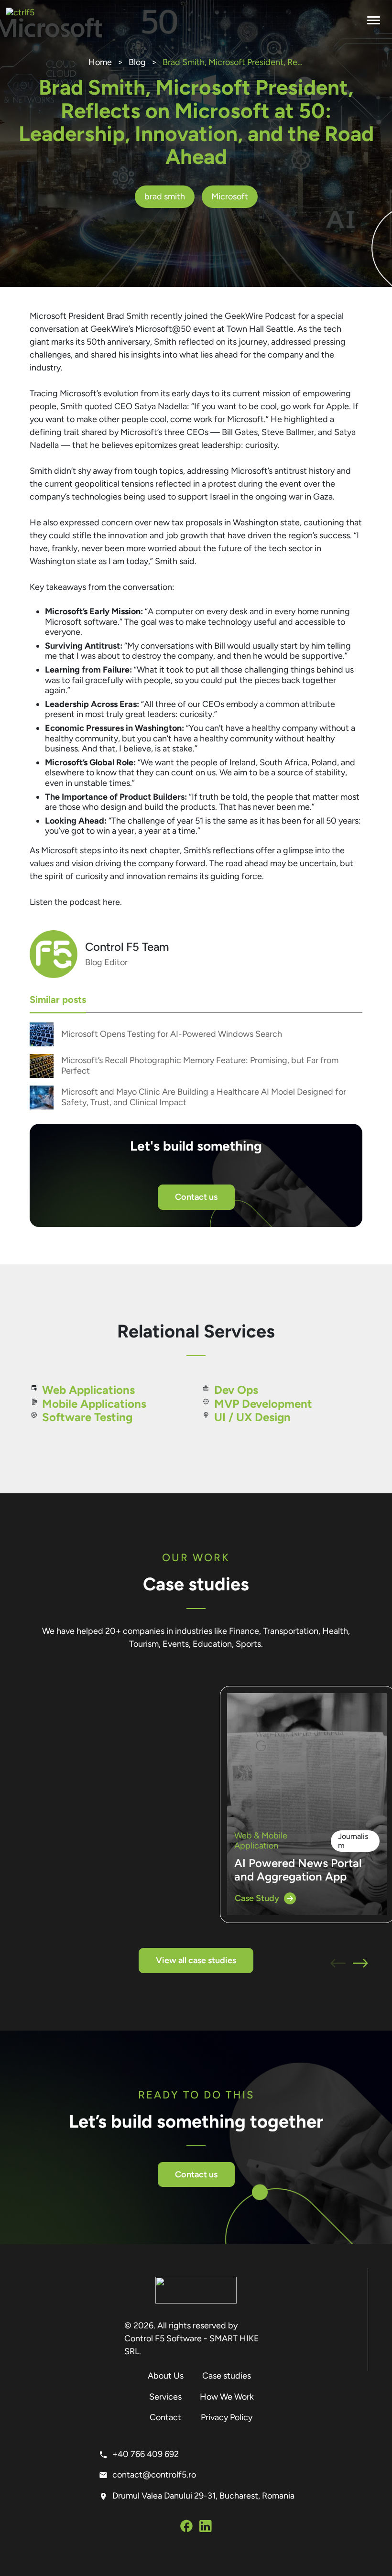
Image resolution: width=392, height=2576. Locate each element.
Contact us (196, 1197)
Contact (165, 2417)
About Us (166, 2376)
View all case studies (196, 1960)
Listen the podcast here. (76, 902)
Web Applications (88, 1390)
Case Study (257, 1898)
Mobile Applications (94, 1404)
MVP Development (263, 1404)
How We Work (227, 2397)
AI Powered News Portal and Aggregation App (298, 1870)
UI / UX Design (252, 1417)
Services (165, 2397)
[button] (338, 1965)
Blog (137, 62)
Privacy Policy (227, 2417)
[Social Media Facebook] (186, 2528)
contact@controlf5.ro (154, 2475)
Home (100, 62)
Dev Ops (236, 1390)
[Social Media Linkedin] (206, 2528)
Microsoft (230, 196)
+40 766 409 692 (146, 2454)
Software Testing (87, 1417)
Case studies (227, 2376)
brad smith (165, 196)
